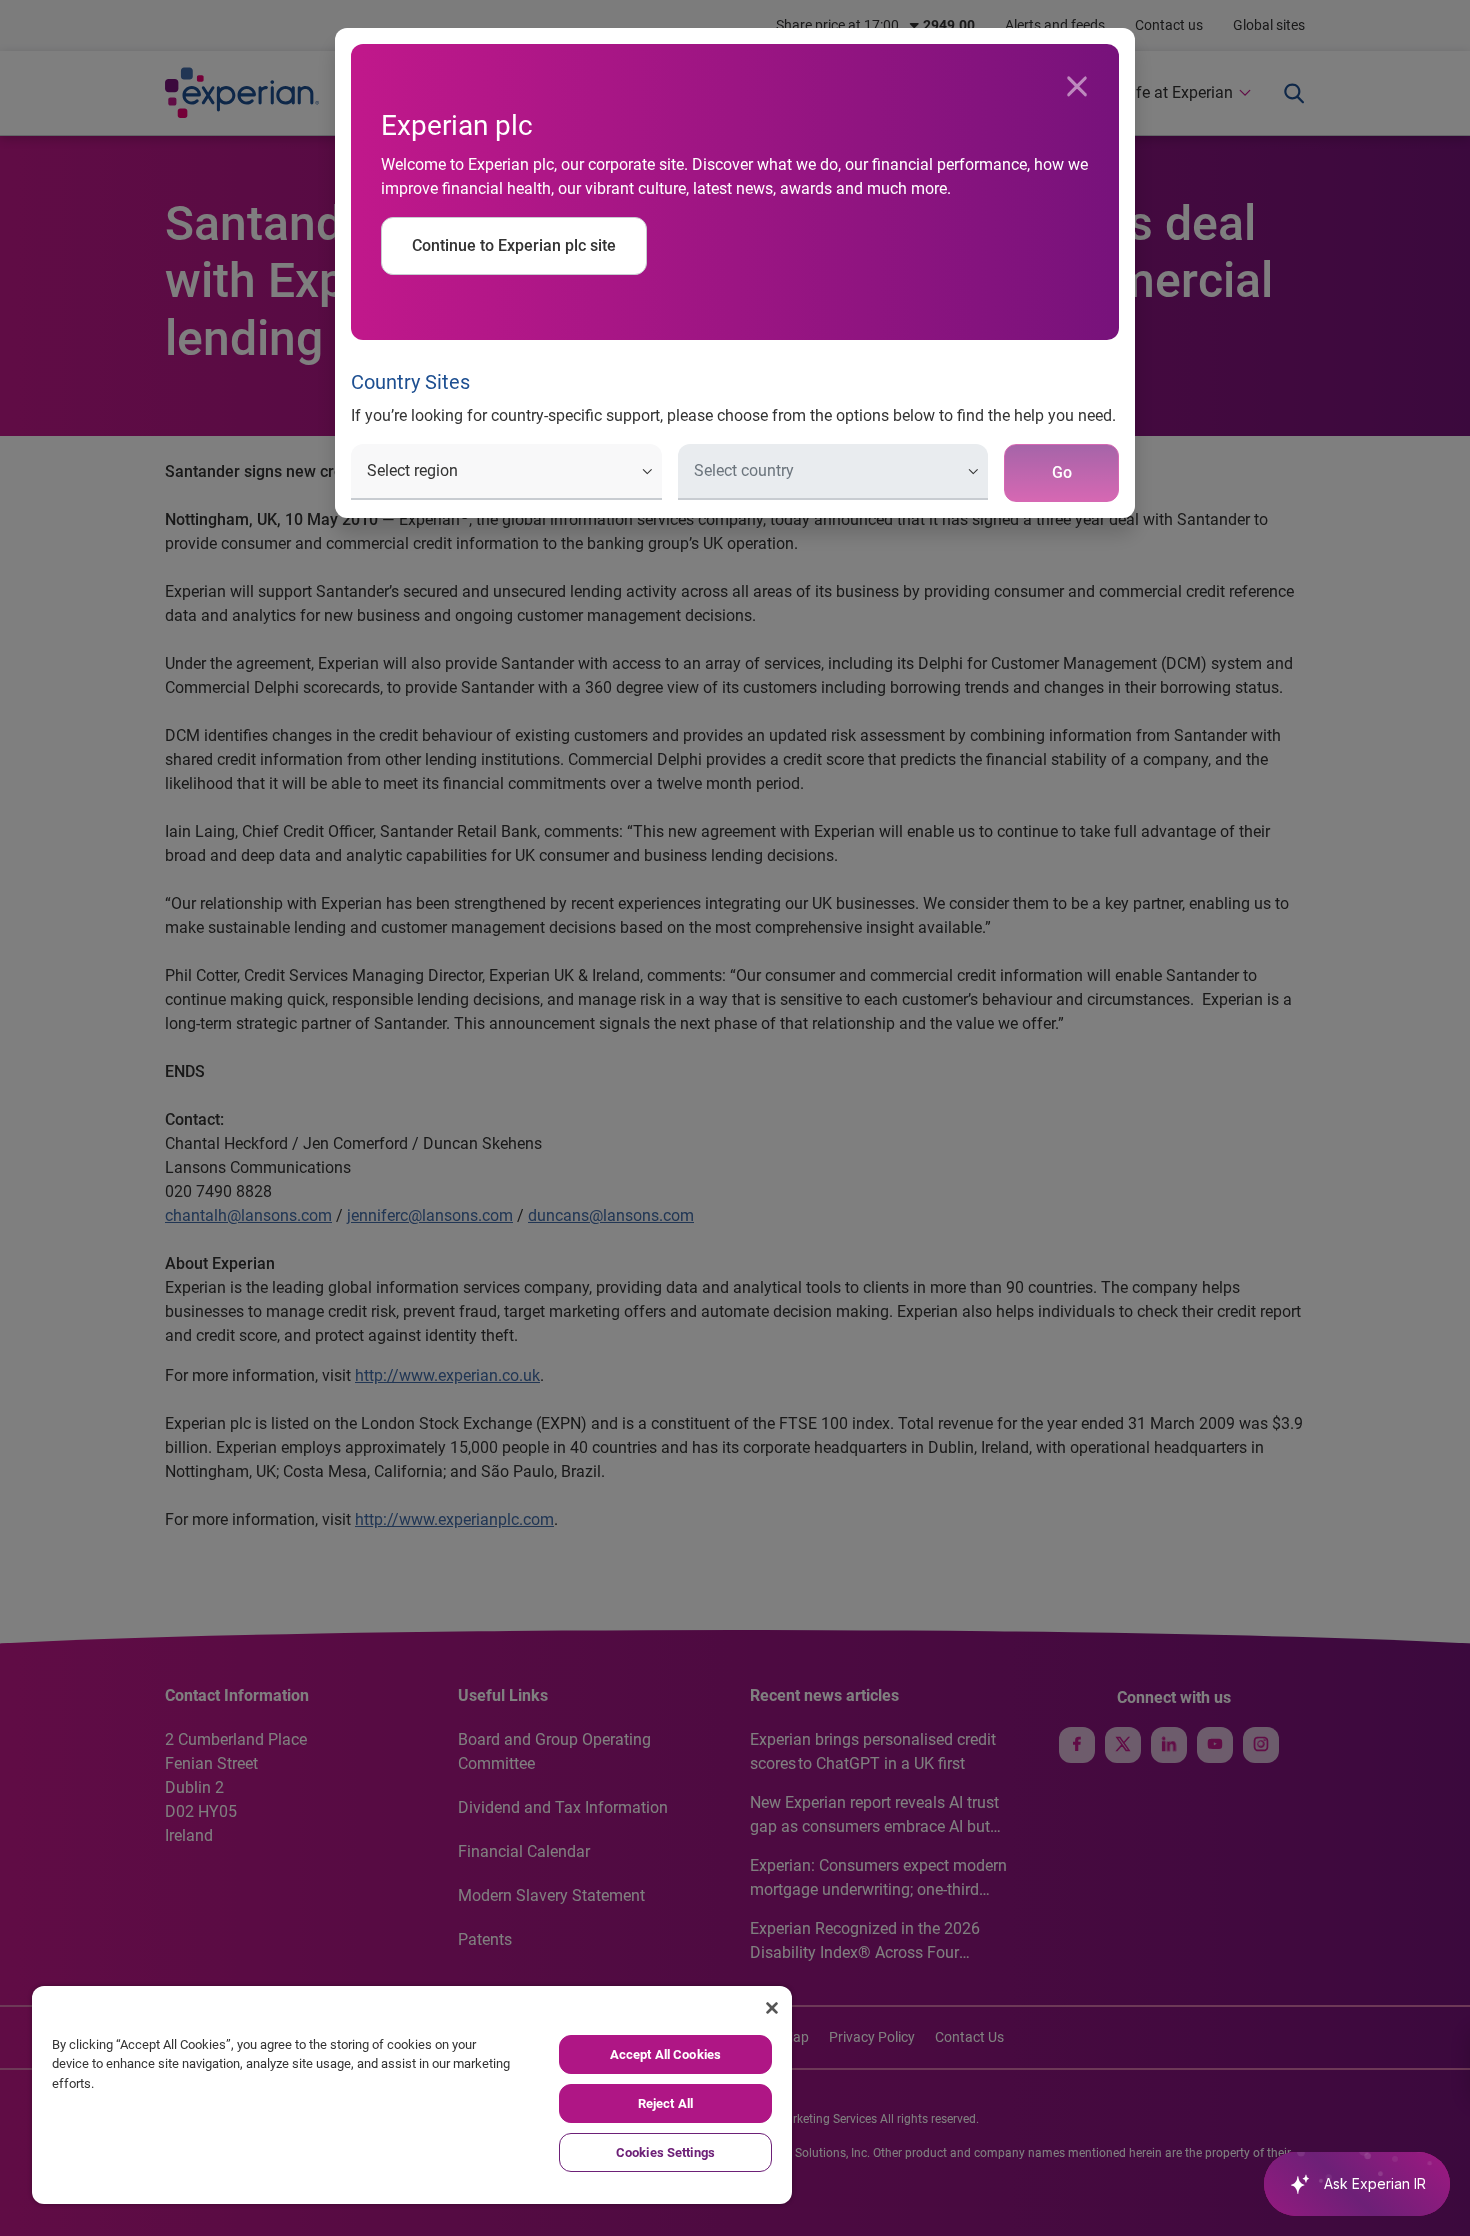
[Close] (1077, 87)
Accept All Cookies (665, 2054)
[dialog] (735, 1118)
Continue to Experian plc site (514, 245)
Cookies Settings (665, 2152)
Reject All (665, 2103)
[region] (412, 2095)
